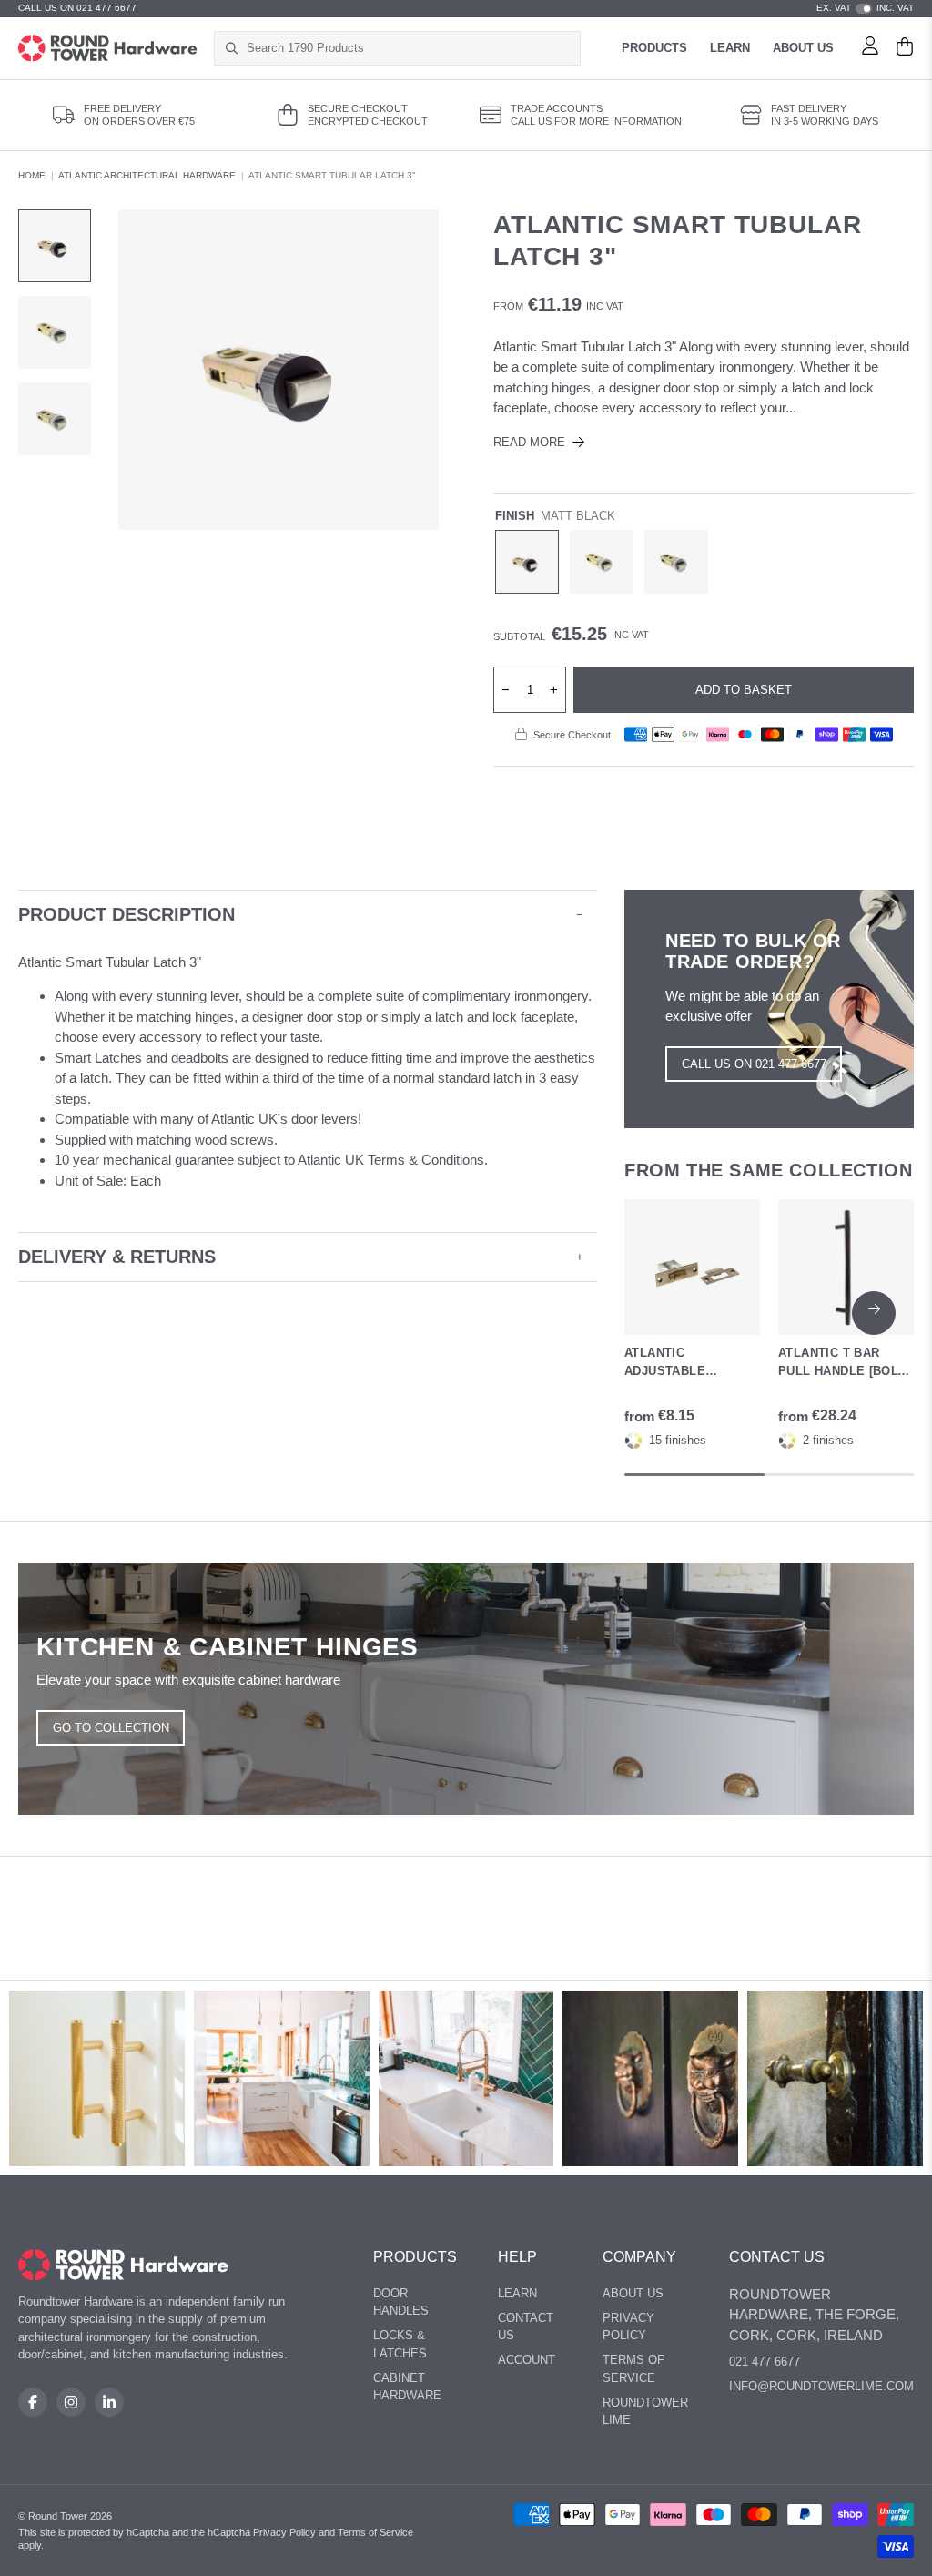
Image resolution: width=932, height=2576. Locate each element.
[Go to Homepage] (108, 48)
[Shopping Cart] (905, 48)
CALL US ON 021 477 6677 (77, 8)
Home (32, 175)
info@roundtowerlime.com (821, 2386)
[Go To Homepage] (123, 2265)
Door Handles (401, 2302)
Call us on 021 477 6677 (754, 1064)
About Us (803, 48)
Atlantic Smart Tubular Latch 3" (332, 175)
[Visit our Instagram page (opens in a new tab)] (71, 2402)
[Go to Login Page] (870, 48)
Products (654, 48)
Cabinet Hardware (407, 2387)
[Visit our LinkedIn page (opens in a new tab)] (109, 2402)
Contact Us (526, 2327)
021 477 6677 (765, 2362)
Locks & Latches (400, 2344)
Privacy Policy (628, 2327)
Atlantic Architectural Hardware (147, 175)
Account (527, 2360)
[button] (874, 1313)
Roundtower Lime (645, 2412)
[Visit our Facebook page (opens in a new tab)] (33, 2402)
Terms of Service (633, 2369)
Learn (730, 48)
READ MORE (529, 442)
